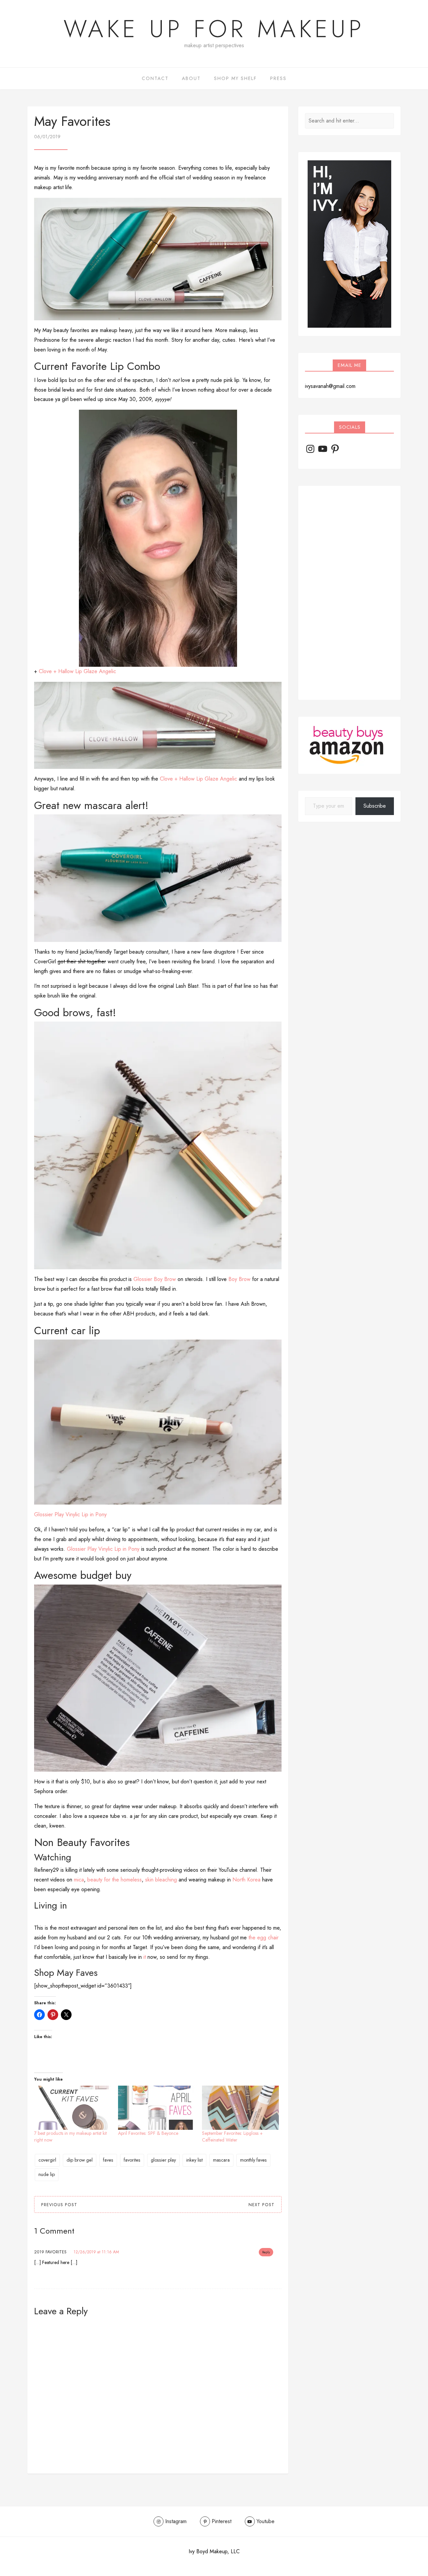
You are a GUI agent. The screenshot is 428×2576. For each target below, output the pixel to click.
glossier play (163, 2160)
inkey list (194, 2160)
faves (108, 2160)
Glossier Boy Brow (155, 1279)
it (145, 1957)
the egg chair (263, 1938)
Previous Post (59, 2205)
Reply (266, 2252)
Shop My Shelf (235, 78)
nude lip (47, 2174)
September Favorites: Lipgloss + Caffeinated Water (232, 2137)
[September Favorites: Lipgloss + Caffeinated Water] (241, 2108)
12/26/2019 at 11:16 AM (96, 2252)
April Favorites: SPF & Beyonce (148, 2133)
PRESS (278, 78)
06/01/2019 (47, 137)
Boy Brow (239, 1279)
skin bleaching (161, 1880)
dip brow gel (80, 2160)
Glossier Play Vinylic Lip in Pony (70, 1514)
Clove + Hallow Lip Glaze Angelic (77, 671)
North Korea (246, 1880)
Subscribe (375, 806)
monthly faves (253, 2160)
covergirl (47, 2160)
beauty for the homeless (115, 1880)
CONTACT (155, 78)
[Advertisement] (349, 593)
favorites (132, 2160)
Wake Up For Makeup (214, 29)
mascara (221, 2160)
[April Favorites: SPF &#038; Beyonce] (157, 2108)
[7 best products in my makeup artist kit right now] (73, 2108)
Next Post (261, 2205)
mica (79, 1880)
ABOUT (191, 78)
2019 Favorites (50, 2252)
